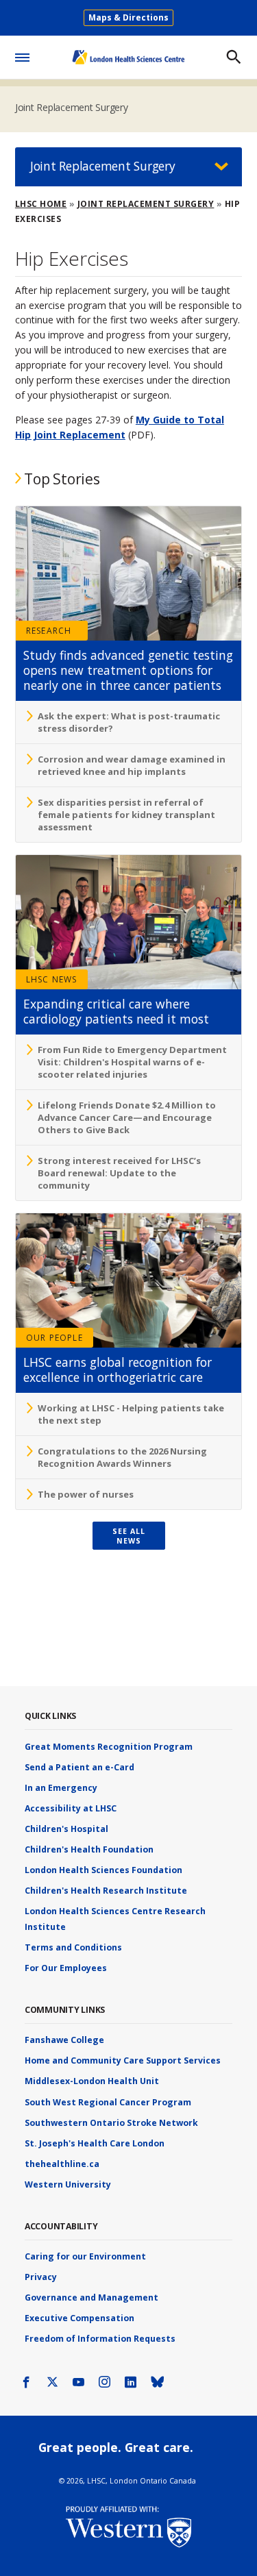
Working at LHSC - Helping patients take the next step (131, 1414)
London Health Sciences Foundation (103, 1870)
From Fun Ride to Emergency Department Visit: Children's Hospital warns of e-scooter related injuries (132, 1062)
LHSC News (52, 979)
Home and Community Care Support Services (123, 2060)
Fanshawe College (64, 2040)
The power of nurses (86, 1494)
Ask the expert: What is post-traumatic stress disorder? (129, 722)
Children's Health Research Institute (106, 1891)
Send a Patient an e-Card (79, 1767)
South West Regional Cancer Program (108, 2102)
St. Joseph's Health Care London (95, 2143)
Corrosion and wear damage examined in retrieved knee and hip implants (132, 765)
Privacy (41, 2277)
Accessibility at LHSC (71, 1808)
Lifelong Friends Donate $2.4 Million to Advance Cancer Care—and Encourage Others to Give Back (127, 1117)
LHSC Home (41, 204)
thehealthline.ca (62, 2164)
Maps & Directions (128, 17)
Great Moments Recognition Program (109, 1747)
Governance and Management (91, 2298)
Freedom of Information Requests (100, 2339)
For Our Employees (66, 1968)
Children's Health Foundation (89, 1849)
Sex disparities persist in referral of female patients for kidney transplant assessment (126, 815)
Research (49, 631)
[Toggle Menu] (22, 55)
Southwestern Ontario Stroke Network (111, 2123)
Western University (68, 2184)
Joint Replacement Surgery (72, 107)
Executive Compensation (79, 2318)
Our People (54, 1338)
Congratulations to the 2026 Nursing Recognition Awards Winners (122, 1457)
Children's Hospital (66, 1829)
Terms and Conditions (73, 1947)
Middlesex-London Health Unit (92, 2081)
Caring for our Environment (85, 2256)
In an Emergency (61, 1788)
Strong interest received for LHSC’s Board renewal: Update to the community (119, 1173)
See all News (129, 1536)
